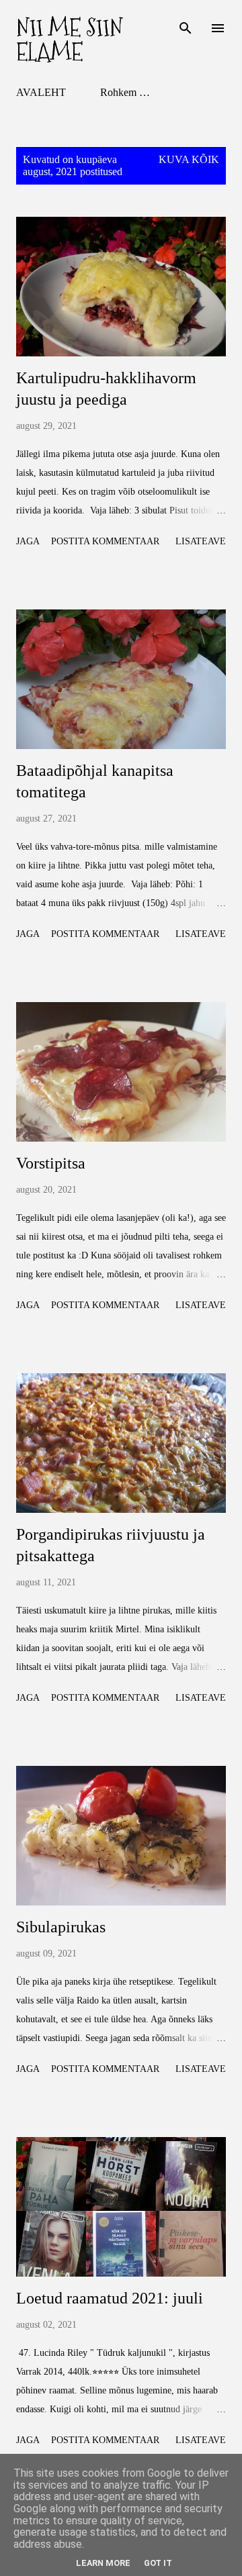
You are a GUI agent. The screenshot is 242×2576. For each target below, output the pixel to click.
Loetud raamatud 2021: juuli (110, 2298)
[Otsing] (186, 24)
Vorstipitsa (51, 1163)
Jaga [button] (28, 541)
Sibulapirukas (61, 1927)
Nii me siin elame (70, 40)
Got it (158, 2563)
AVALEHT (41, 92)
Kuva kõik (189, 159)
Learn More (103, 2563)
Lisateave (201, 541)
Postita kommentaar (105, 541)
